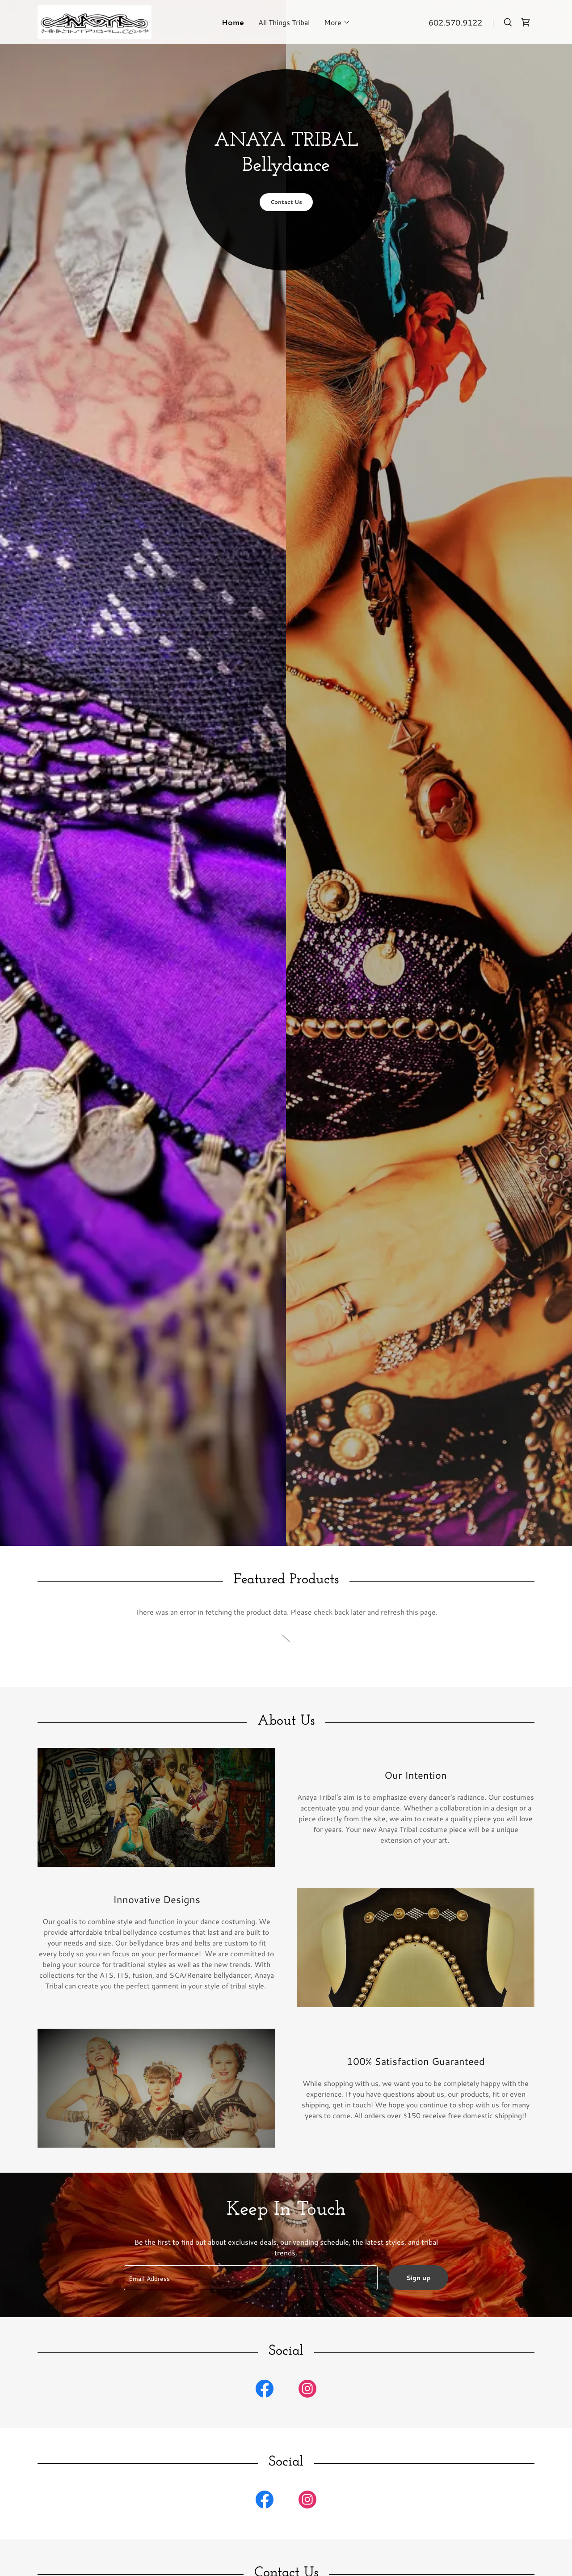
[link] (95, 21)
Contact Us (286, 202)
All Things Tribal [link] (284, 22)
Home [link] (233, 22)
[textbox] (250, 2278)
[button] (337, 22)
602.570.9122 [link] (455, 22)
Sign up (418, 2278)
